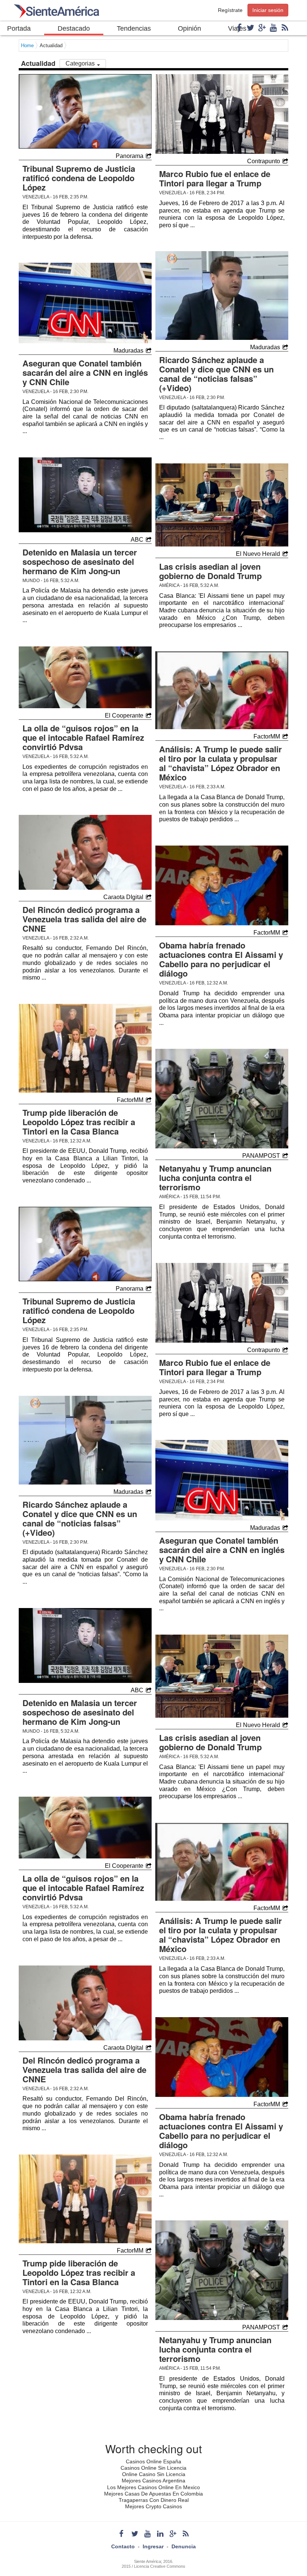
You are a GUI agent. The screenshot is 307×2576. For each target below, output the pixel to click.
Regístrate (230, 10)
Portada (19, 28)
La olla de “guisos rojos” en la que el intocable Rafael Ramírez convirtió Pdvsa (83, 737)
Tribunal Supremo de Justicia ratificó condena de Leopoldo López (79, 178)
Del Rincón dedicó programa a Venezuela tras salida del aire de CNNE (84, 919)
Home (27, 45)
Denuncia (184, 2546)
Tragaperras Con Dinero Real (154, 2500)
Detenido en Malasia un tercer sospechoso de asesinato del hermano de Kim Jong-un (80, 561)
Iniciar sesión (268, 10)
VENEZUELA (36, 197)
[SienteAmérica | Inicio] (56, 13)
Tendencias (134, 28)
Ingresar (153, 2546)
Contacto (123, 2546)
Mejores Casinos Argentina (153, 2481)
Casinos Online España (153, 2461)
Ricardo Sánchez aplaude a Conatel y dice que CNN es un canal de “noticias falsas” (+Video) (216, 374)
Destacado (74, 28)
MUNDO (31, 581)
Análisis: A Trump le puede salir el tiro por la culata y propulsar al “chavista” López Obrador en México (221, 763)
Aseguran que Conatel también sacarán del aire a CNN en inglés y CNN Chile (85, 372)
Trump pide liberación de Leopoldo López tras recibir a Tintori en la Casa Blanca (79, 1122)
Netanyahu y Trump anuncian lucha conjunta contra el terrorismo (215, 1178)
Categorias (81, 63)
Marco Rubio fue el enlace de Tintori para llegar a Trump (215, 178)
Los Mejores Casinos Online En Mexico (153, 2487)
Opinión (189, 28)
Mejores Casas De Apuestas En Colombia (153, 2494)
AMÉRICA (169, 585)
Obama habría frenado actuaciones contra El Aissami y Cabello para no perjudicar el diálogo (221, 959)
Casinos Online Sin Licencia (153, 2468)
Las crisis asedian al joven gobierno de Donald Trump (210, 571)
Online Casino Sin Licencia (154, 2474)
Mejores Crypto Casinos (153, 2506)
